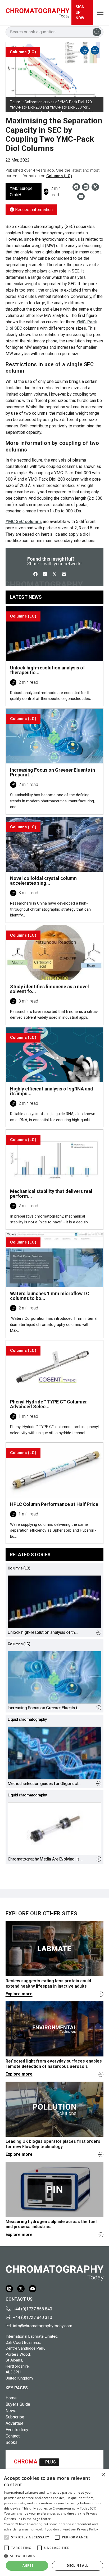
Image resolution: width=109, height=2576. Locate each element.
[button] (6, 2537)
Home (11, 2398)
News (11, 2411)
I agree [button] (27, 2566)
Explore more (19, 1994)
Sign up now (80, 12)
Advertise (15, 2423)
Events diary (17, 2430)
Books (12, 2442)
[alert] (54, 2523)
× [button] (103, 2475)
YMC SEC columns (24, 522)
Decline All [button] (77, 2566)
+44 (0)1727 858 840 (33, 2309)
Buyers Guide (18, 2404)
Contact (13, 2436)
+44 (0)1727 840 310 (33, 2317)
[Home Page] (38, 13)
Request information (33, 210)
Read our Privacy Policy (80, 2529)
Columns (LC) (59, 176)
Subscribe (15, 2417)
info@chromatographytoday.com (43, 2326)
